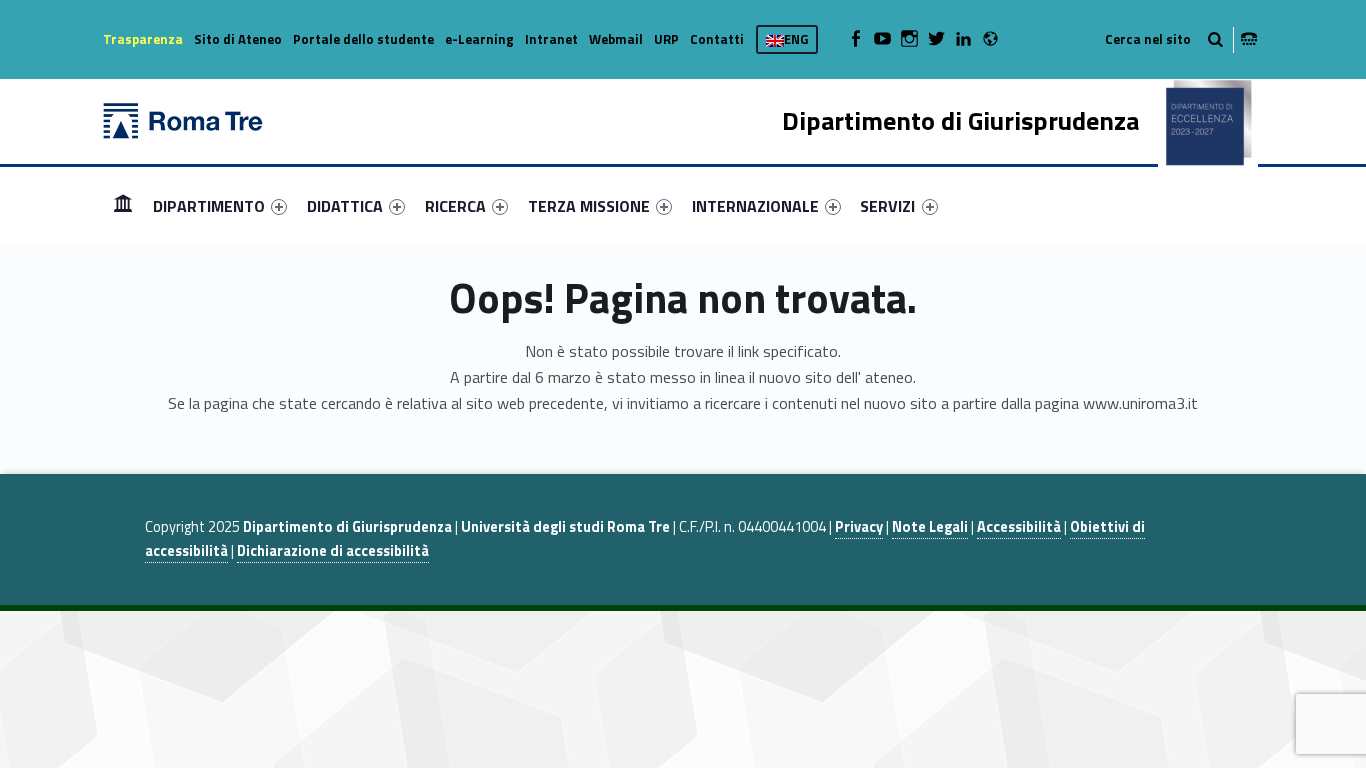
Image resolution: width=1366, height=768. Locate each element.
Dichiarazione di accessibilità (333, 551)
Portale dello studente (363, 39)
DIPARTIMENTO (209, 206)
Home (123, 205)
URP (666, 39)
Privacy (859, 527)
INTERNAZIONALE (755, 206)
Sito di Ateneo (238, 39)
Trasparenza (143, 39)
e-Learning (479, 39)
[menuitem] (123, 206)
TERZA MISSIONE (589, 206)
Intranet (551, 39)
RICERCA (455, 206)
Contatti (717, 39)
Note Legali (930, 527)
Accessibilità (1019, 527)
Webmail (616, 39)
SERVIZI (887, 206)
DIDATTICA (345, 206)
